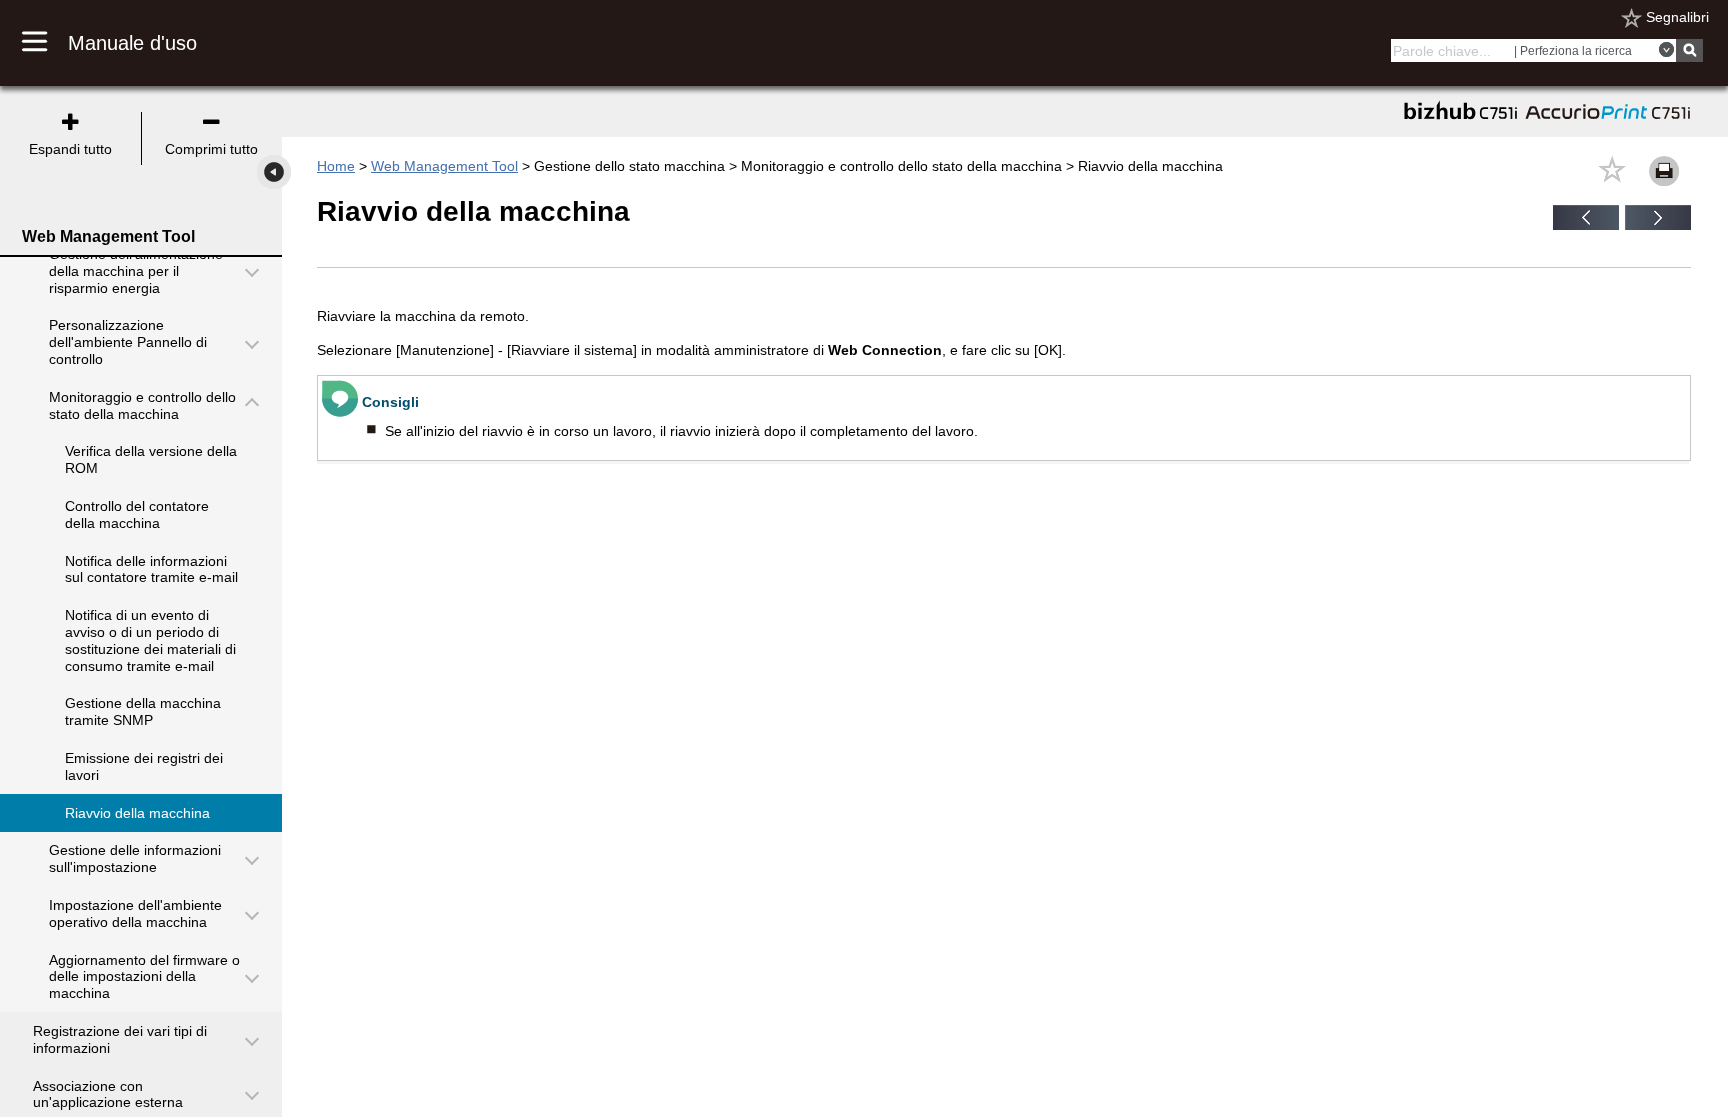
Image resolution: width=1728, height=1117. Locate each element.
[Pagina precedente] (1586, 225)
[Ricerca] (1689, 50)
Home (336, 166)
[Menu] (45, 43)
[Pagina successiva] (1658, 225)
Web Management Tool (444, 166)
